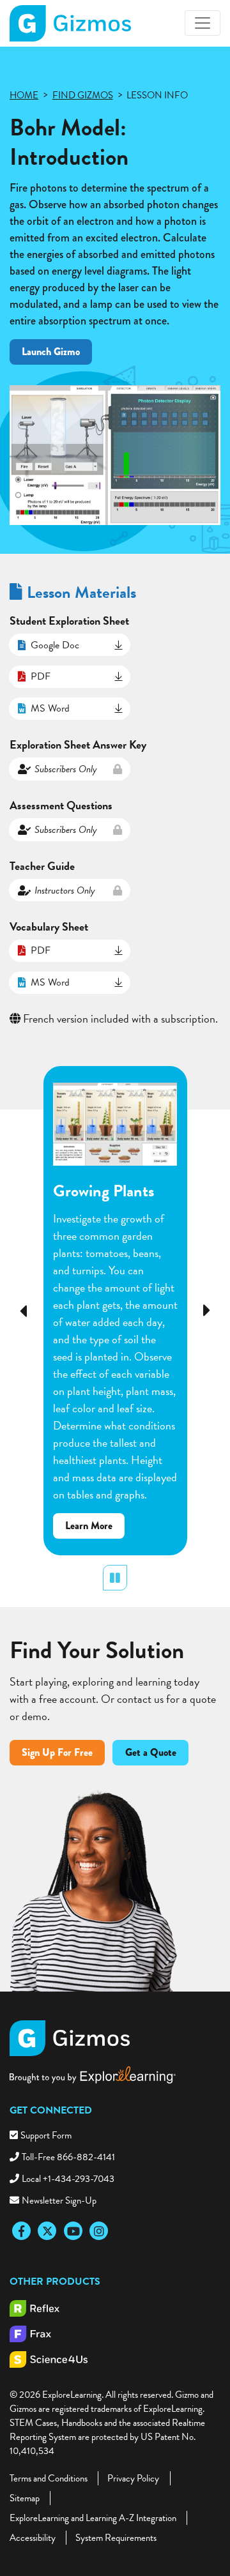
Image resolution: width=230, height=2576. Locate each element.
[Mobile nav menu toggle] (203, 23)
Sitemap (25, 2498)
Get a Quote (151, 1752)
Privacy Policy (133, 2478)
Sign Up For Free (57, 1752)
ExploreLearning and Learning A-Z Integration (93, 2518)
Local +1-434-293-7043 (68, 2179)
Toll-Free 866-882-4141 (68, 2157)
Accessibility (33, 2538)
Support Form (46, 2135)
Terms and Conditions (49, 2478)
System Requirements (116, 2538)
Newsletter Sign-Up (59, 2200)
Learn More (95, 1528)
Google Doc (55, 645)
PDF (41, 676)
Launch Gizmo (51, 352)
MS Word (50, 708)
